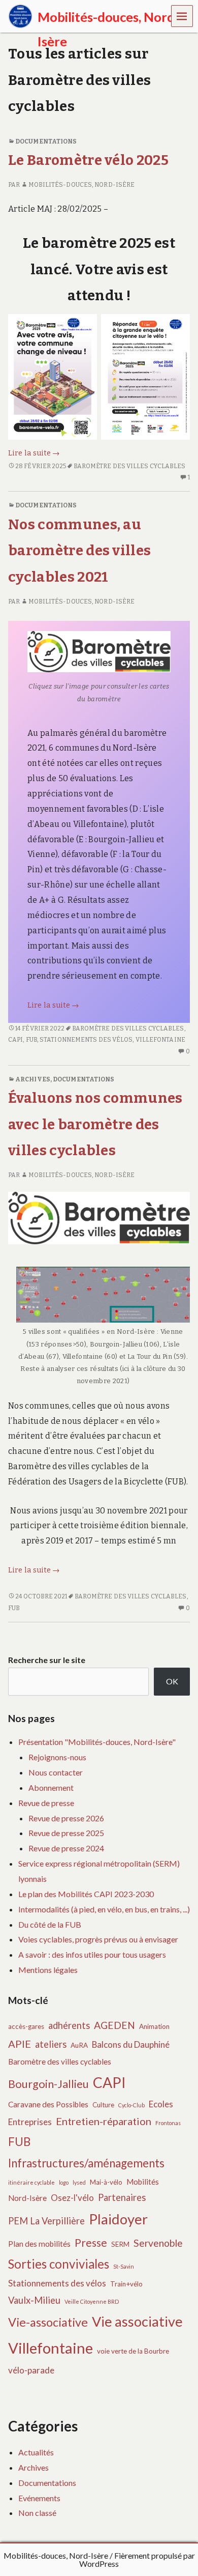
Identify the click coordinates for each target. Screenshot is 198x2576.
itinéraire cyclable (31, 2182)
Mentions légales (48, 1970)
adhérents (69, 2025)
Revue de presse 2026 (66, 1818)
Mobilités (143, 2182)
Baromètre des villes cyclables (130, 466)
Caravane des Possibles (48, 2104)
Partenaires (122, 2197)
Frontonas (168, 2123)
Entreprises (30, 2122)
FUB (31, 1040)
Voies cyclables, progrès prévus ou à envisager (98, 1939)
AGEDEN (114, 2025)
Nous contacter (56, 1772)
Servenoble (158, 2243)
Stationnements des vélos (86, 1040)
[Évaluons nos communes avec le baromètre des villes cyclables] (99, 1218)
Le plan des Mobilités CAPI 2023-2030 (86, 1894)
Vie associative (137, 2321)
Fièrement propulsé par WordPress (137, 2559)
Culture (103, 2105)
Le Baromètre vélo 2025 (88, 160)
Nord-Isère (27, 2198)
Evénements (39, 2498)
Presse (91, 2242)
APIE (20, 2044)
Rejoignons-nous (57, 1757)
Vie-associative (48, 2322)
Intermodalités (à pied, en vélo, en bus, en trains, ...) (104, 1909)
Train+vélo (126, 2284)
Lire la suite (34, 453)
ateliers (51, 2044)
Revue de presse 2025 (66, 1833)
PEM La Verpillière (46, 2221)
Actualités (36, 2452)
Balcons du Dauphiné (131, 2044)
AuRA (79, 2045)
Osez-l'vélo (72, 2198)
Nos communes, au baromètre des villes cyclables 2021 (79, 551)
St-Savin (124, 2266)
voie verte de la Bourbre (133, 2351)
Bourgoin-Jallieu (48, 2084)
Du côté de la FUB (50, 1924)
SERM (120, 2244)
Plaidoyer (118, 2219)
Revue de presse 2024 (66, 1848)
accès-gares (26, 2026)
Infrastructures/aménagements (86, 2163)
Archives (33, 1079)
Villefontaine (160, 1040)
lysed (79, 2182)
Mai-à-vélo (106, 2182)
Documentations (46, 141)
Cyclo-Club (131, 2105)
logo (64, 2182)
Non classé (37, 2513)
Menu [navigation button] (182, 16)
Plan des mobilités (39, 2244)
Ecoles (161, 2104)
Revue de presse (46, 1803)
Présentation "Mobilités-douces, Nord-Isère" (97, 1742)
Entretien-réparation (104, 2121)
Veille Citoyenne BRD (92, 2301)
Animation (154, 2026)
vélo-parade (31, 2370)
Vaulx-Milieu (34, 2300)
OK (172, 1681)
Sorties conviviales (59, 2264)
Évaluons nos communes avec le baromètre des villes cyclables (95, 1124)
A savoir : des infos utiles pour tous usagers (92, 1954)
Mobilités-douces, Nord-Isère (81, 185)
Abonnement (51, 1787)
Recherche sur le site (47, 1660)
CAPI (15, 1040)
